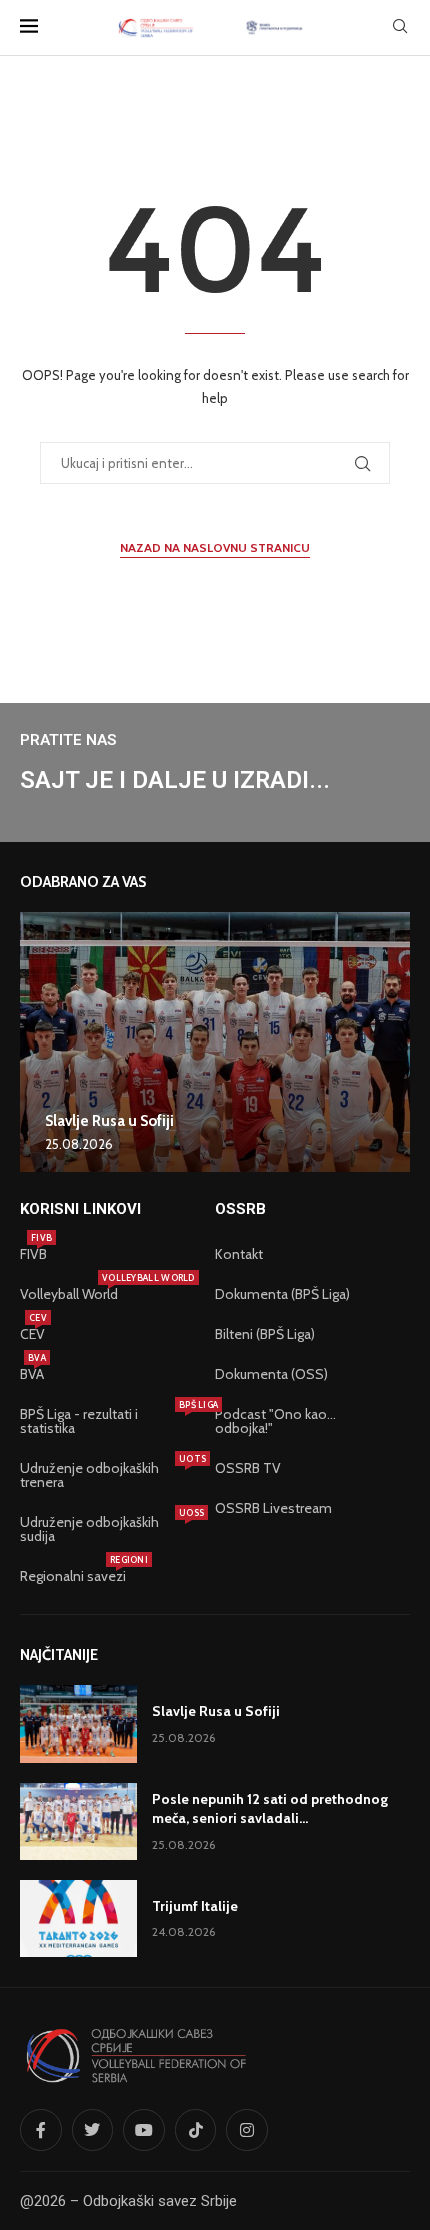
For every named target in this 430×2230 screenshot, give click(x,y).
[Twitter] (93, 2130)
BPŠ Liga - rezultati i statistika (107, 1421)
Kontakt (239, 1254)
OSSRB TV (248, 1468)
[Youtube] (144, 2130)
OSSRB (240, 1209)
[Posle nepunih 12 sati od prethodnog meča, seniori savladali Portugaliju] (78, 1821)
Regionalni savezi (73, 1576)
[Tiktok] (196, 2130)
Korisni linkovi (80, 1209)
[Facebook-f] (41, 2130)
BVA (32, 1374)
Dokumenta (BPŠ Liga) (282, 1294)
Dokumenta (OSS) (271, 1374)
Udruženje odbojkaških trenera (107, 1475)
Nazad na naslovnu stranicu (215, 547)
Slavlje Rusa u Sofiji (109, 1121)
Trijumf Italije (195, 1906)
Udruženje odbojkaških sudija (107, 1529)
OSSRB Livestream (273, 1508)
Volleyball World (69, 1294)
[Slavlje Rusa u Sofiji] (215, 1042)
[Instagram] (247, 2130)
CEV (32, 1334)
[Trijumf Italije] (78, 1918)
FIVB (33, 1254)
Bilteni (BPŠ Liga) (265, 1334)
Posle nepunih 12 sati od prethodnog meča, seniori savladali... (270, 1809)
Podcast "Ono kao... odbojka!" (275, 1421)
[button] (38, 1041)
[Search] (400, 28)
